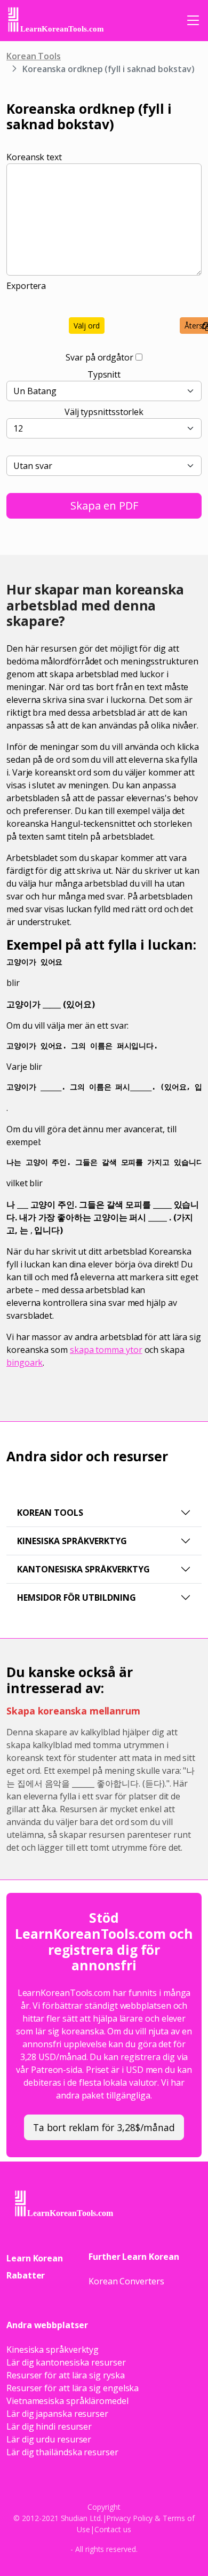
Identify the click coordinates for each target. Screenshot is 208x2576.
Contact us (113, 2529)
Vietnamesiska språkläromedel (67, 2401)
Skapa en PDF (104, 506)
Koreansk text (34, 157)
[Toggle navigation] (193, 20)
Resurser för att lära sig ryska (66, 2375)
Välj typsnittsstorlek (104, 412)
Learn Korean (35, 2258)
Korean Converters (126, 2281)
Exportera (26, 286)
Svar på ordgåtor (99, 357)
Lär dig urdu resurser (49, 2439)
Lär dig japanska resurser (57, 2414)
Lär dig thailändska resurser (62, 2452)
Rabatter (26, 2275)
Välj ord (87, 326)
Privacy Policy (129, 2518)
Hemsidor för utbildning (77, 1598)
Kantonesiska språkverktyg (83, 1569)
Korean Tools (34, 56)
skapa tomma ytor (106, 1350)
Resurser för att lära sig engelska (73, 2388)
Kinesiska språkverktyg (72, 1541)
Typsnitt (104, 374)
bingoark (25, 1363)
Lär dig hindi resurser (49, 2426)
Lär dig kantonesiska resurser (66, 2362)
